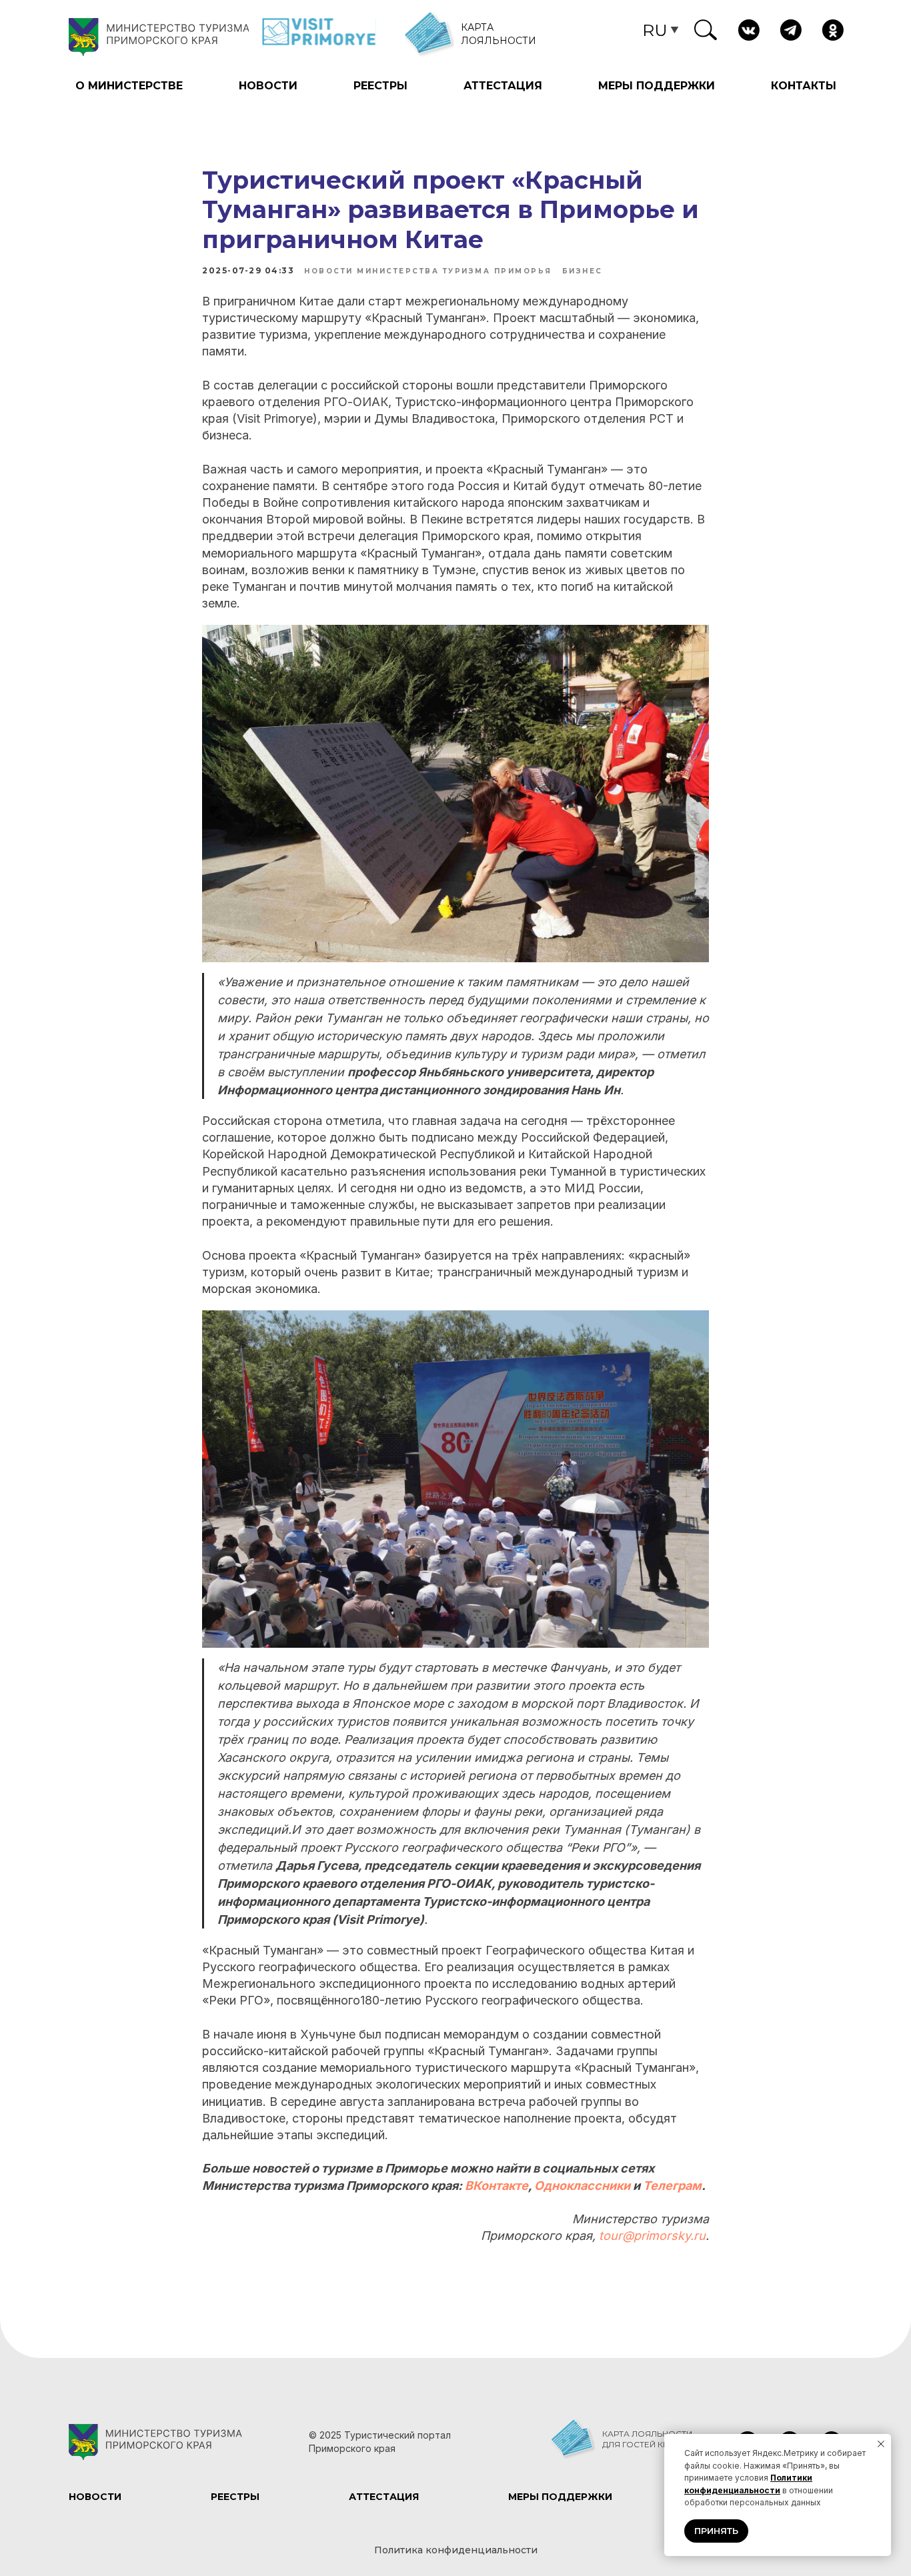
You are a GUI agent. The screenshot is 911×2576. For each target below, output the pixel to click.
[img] (706, 30)
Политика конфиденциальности (456, 2550)
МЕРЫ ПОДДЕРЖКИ (657, 86)
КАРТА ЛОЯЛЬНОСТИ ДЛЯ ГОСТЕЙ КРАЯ (647, 2439)
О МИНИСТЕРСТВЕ (129, 86)
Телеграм (672, 2186)
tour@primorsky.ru (652, 2236)
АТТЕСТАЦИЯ (503, 86)
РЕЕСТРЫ (380, 86)
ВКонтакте (497, 2186)
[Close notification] (881, 2444)
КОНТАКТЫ (804, 86)
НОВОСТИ (268, 86)
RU (655, 30)
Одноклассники (582, 2186)
